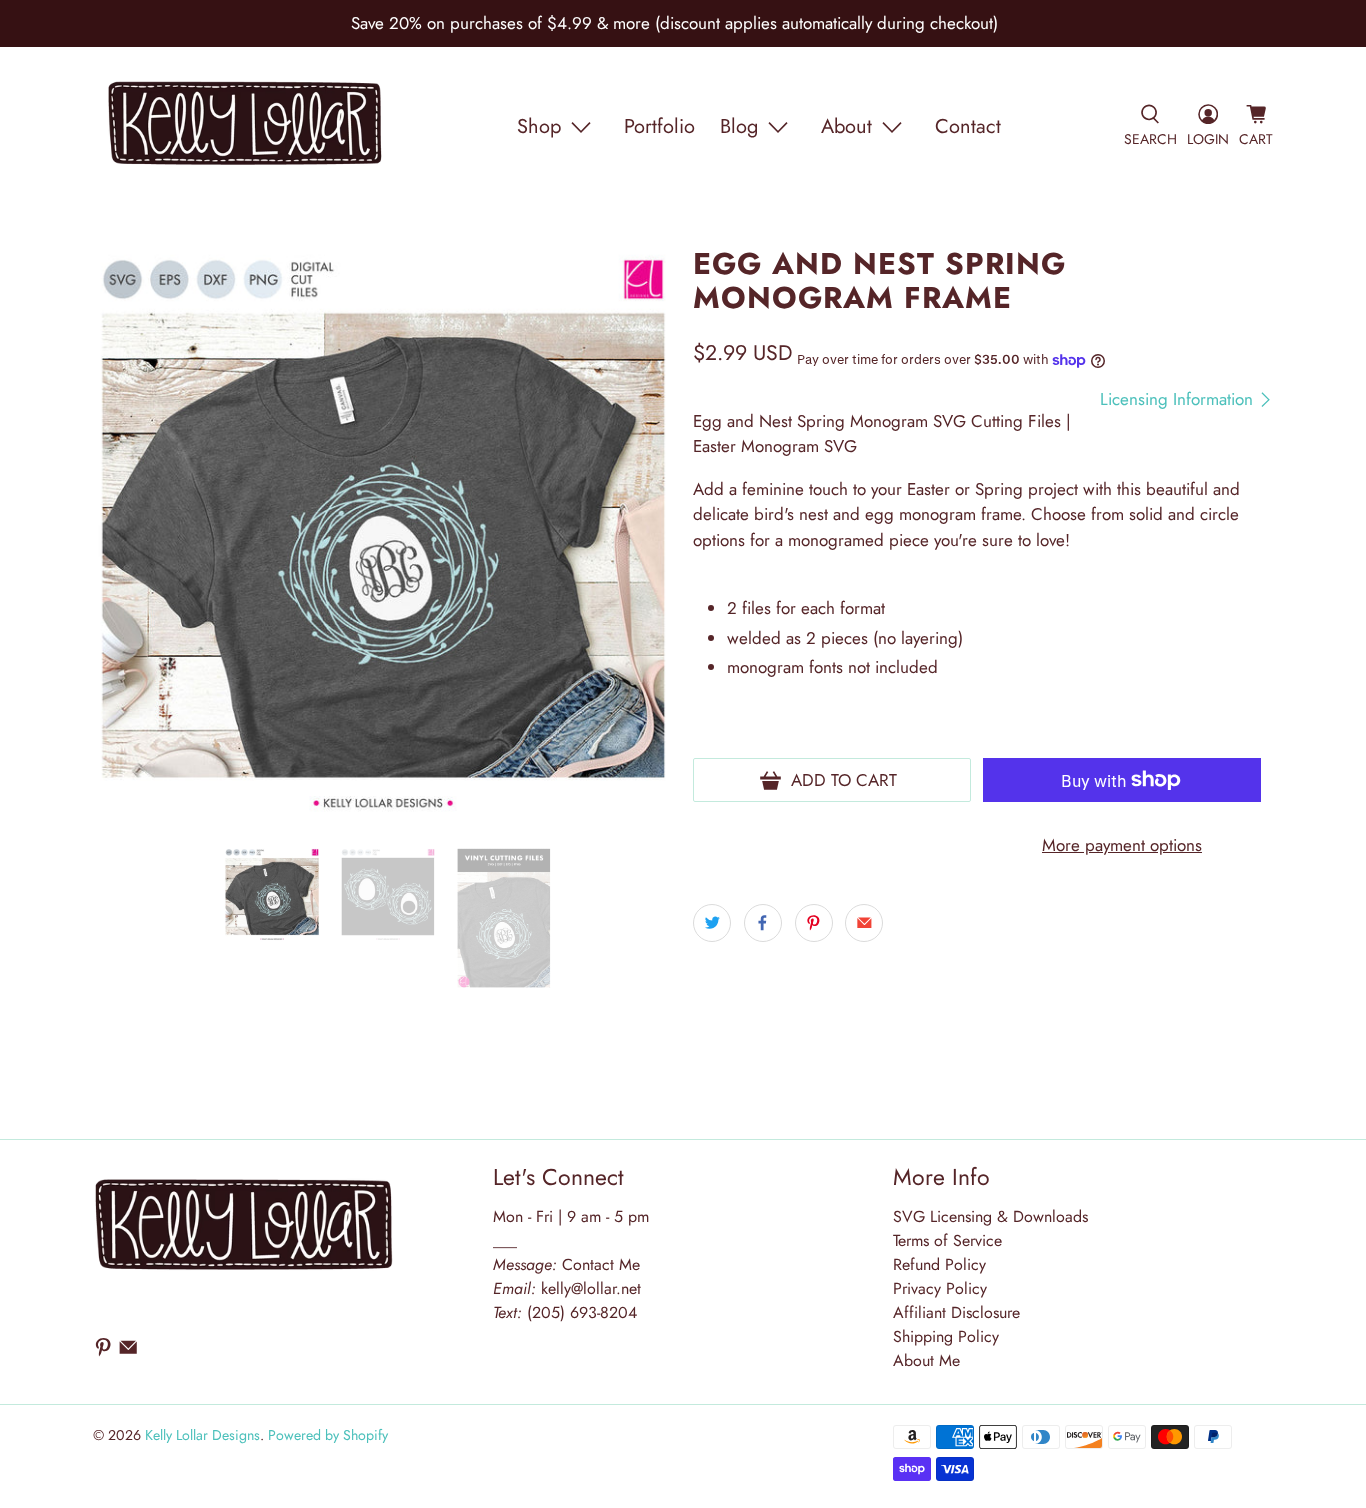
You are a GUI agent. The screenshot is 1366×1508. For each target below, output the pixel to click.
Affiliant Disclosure (956, 1312)
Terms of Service (947, 1240)
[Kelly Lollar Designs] (246, 127)
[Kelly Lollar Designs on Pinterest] (103, 1351)
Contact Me (566, 1264)
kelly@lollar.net (591, 1288)
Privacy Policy (940, 1288)
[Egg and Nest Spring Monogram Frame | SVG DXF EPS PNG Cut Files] (383, 537)
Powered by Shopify (328, 1435)
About (846, 126)
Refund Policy (939, 1264)
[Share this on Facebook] (763, 923)
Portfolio (659, 126)
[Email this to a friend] (864, 923)
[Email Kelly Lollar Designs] (128, 1351)
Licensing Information (1179, 399)
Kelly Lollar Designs (202, 1435)
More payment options (1122, 845)
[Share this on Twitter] (712, 923)
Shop (539, 126)
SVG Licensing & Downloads (990, 1216)
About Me (926, 1360)
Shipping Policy (946, 1336)
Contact (968, 126)
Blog (739, 126)
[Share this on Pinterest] (814, 923)
